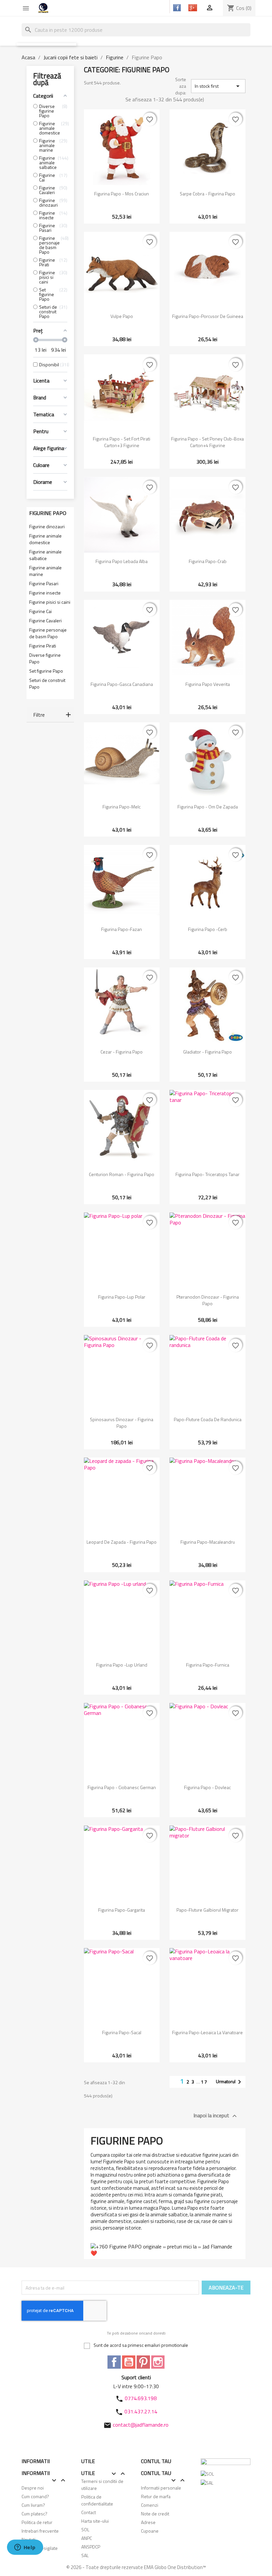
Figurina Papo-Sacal (122, 2032)
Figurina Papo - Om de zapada (208, 807)
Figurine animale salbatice (45, 555)
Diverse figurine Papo (45, 658)
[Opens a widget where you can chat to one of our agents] (25, 2548)
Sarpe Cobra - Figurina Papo (207, 194)
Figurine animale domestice (45, 539)
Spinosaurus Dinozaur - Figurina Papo (122, 1423)
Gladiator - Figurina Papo (207, 1052)
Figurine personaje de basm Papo (48, 633)
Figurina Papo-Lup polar (122, 1297)
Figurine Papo (48, 513)
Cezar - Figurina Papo (122, 1052)
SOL (85, 2529)
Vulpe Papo (122, 316)
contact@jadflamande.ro (141, 2425)
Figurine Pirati (43, 646)
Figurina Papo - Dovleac (207, 1787)
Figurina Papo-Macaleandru (208, 1542)
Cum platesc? (34, 2514)
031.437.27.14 (141, 2411)
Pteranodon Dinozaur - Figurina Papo (208, 1300)
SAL (85, 2555)
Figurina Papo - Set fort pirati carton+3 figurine (122, 442)
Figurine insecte (45, 593)
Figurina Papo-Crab (208, 561)
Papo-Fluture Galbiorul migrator (207, 1910)
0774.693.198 (141, 2398)
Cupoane (150, 2531)
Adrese (148, 2522)
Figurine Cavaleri (45, 621)
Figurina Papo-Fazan (122, 929)
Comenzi (150, 2505)
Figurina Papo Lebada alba (122, 561)
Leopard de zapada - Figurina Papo (122, 1542)
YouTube (129, 2362)
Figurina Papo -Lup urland (122, 1665)
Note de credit (155, 2514)
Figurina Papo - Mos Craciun (122, 194)
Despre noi (33, 2488)
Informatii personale (161, 2488)
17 (204, 2082)
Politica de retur (37, 2522)
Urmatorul (230, 2082)
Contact (89, 2512)
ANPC (87, 2538)
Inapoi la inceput (216, 2116)
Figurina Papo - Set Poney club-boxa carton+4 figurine (207, 442)
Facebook (114, 2362)
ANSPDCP (91, 2547)
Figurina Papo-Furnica (208, 1665)
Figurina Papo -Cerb (208, 929)
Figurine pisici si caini (50, 602)
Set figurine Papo (46, 671)
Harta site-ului (95, 2521)
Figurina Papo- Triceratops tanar (207, 1174)
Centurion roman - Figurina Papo (122, 1174)
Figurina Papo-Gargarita (122, 1910)
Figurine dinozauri (47, 527)
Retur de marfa (156, 2496)
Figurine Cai (40, 611)
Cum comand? (35, 2496)
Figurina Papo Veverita (208, 684)
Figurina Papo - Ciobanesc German (122, 1787)
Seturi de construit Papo (47, 684)
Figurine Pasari (44, 584)
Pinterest (143, 2362)
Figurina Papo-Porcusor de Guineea (208, 316)
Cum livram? (33, 2505)
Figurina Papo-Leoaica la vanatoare (207, 2032)
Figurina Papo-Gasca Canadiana (122, 684)
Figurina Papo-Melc (122, 807)
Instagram (158, 2362)
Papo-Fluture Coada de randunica (208, 1419)
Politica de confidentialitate (97, 2500)
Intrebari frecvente (40, 2531)
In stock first (218, 86)
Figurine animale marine (45, 571)
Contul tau (156, 2461)
